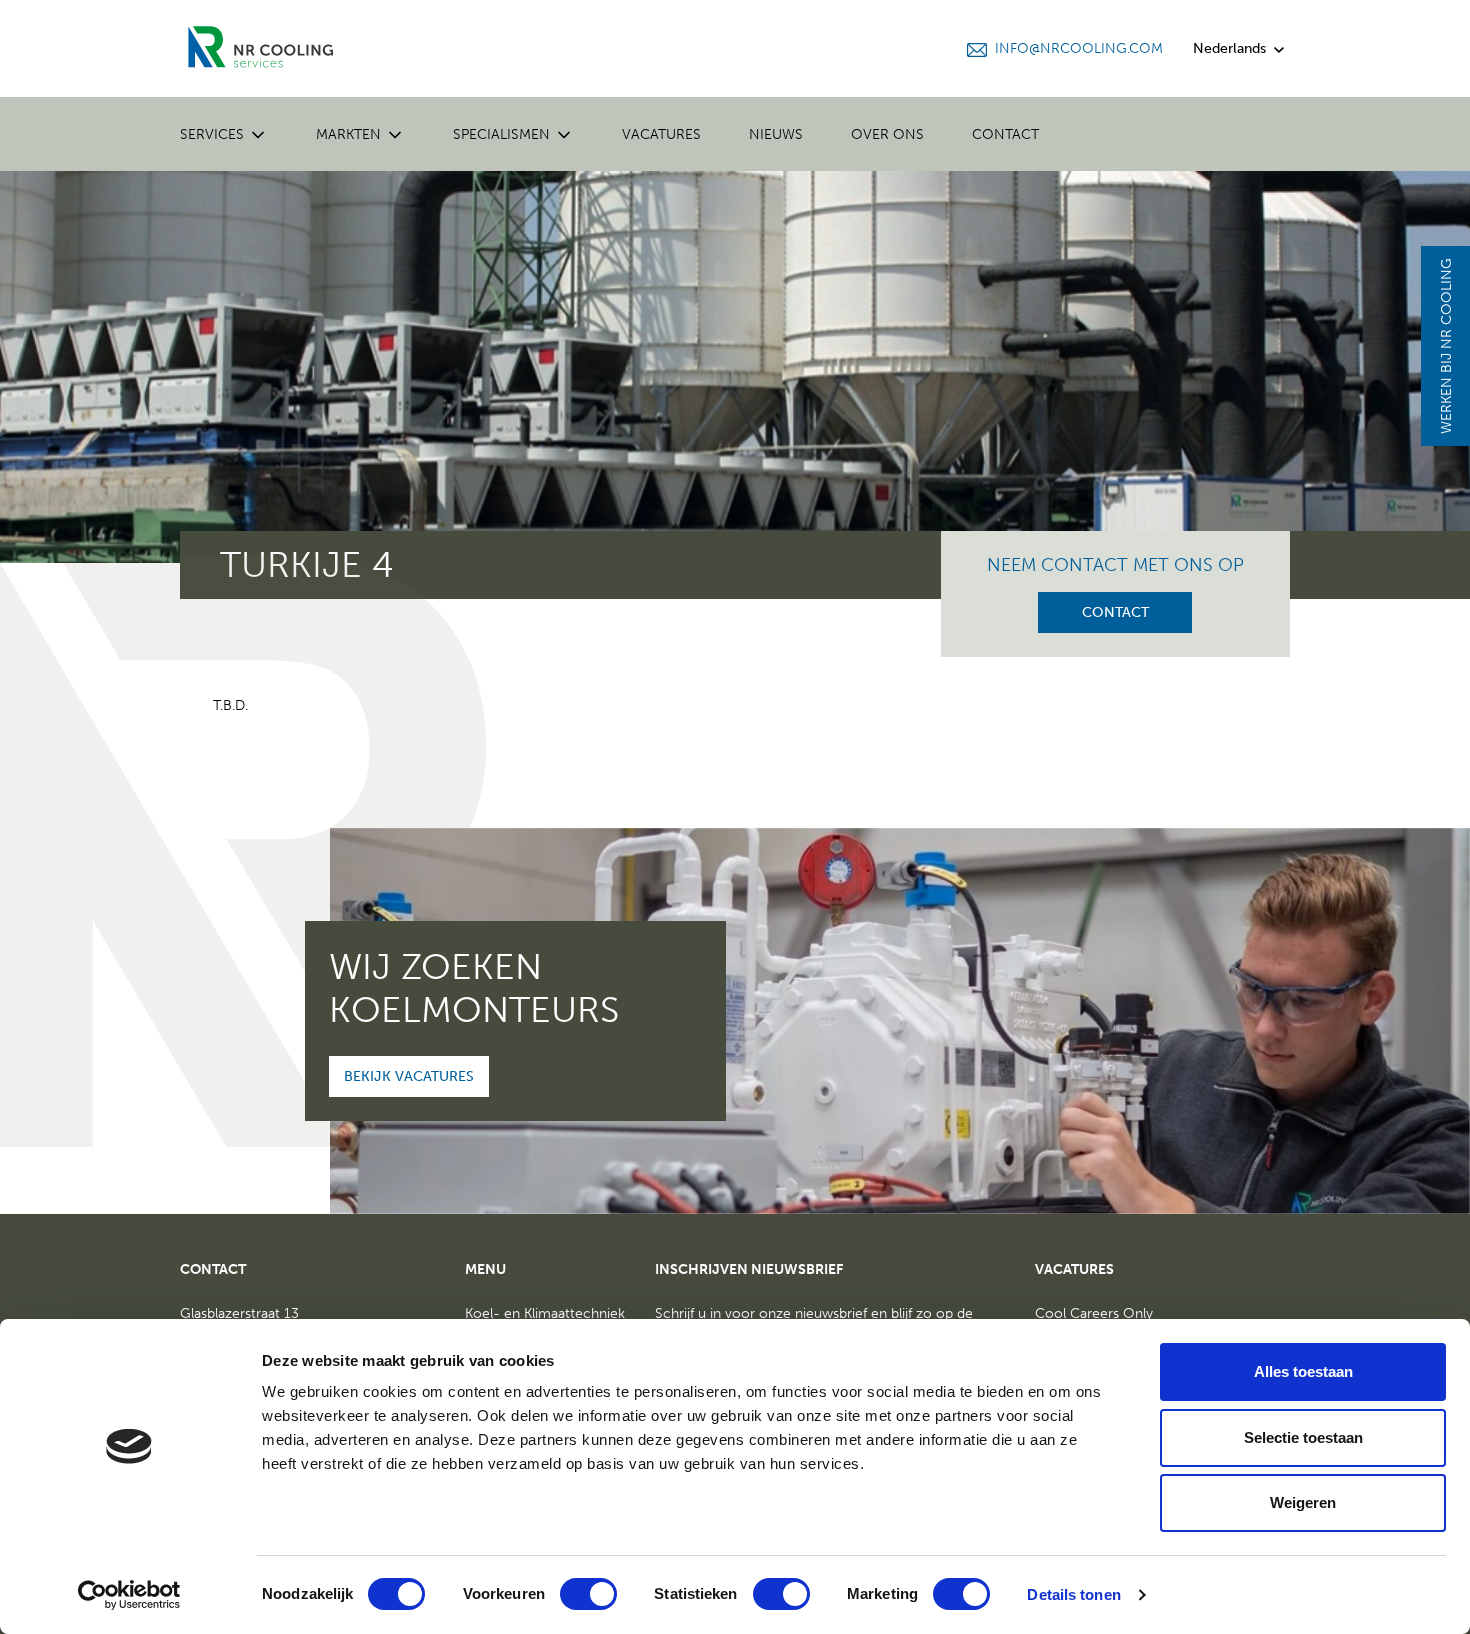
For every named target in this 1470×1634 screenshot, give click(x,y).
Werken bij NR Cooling (1446, 346)
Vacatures (661, 134)
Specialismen (501, 134)
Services (212, 134)
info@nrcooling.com (1079, 48)
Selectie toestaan (1303, 1437)
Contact (1005, 134)
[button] (256, 133)
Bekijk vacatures (409, 1076)
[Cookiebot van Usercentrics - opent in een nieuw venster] (129, 1595)
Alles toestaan (1303, 1371)
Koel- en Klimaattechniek (545, 1313)
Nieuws (776, 134)
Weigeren (1303, 1502)
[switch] (588, 1594)
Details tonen (1073, 1594)
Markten (348, 134)
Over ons (887, 134)
